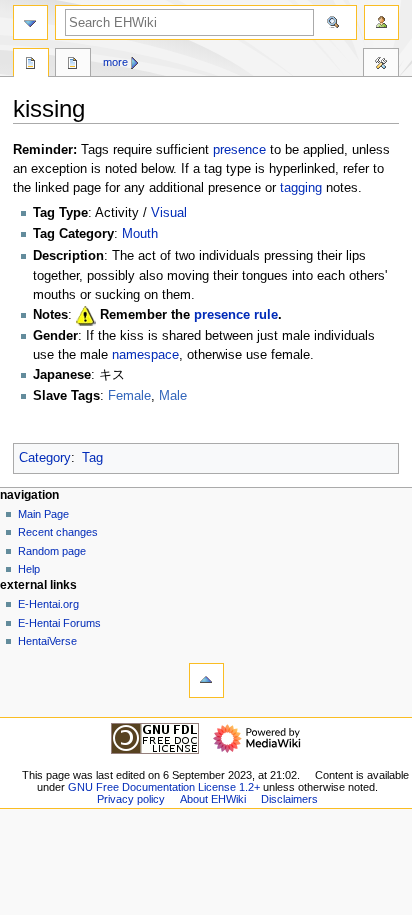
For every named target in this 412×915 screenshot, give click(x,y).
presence (239, 150)
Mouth (140, 234)
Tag (92, 458)
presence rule (236, 315)
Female (129, 396)
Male (173, 396)
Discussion (73, 65)
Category (45, 458)
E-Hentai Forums (59, 623)
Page (31, 65)
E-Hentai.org (48, 604)
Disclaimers (289, 799)
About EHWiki (213, 799)
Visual (169, 213)
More (115, 62)
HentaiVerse (47, 641)
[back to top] (206, 680)
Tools (381, 65)
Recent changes (58, 532)
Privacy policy (131, 799)
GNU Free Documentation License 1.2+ (164, 787)
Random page (52, 551)
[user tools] (381, 22)
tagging (301, 188)
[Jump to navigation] (30, 22)
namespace (145, 355)
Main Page (43, 514)
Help (29, 569)
